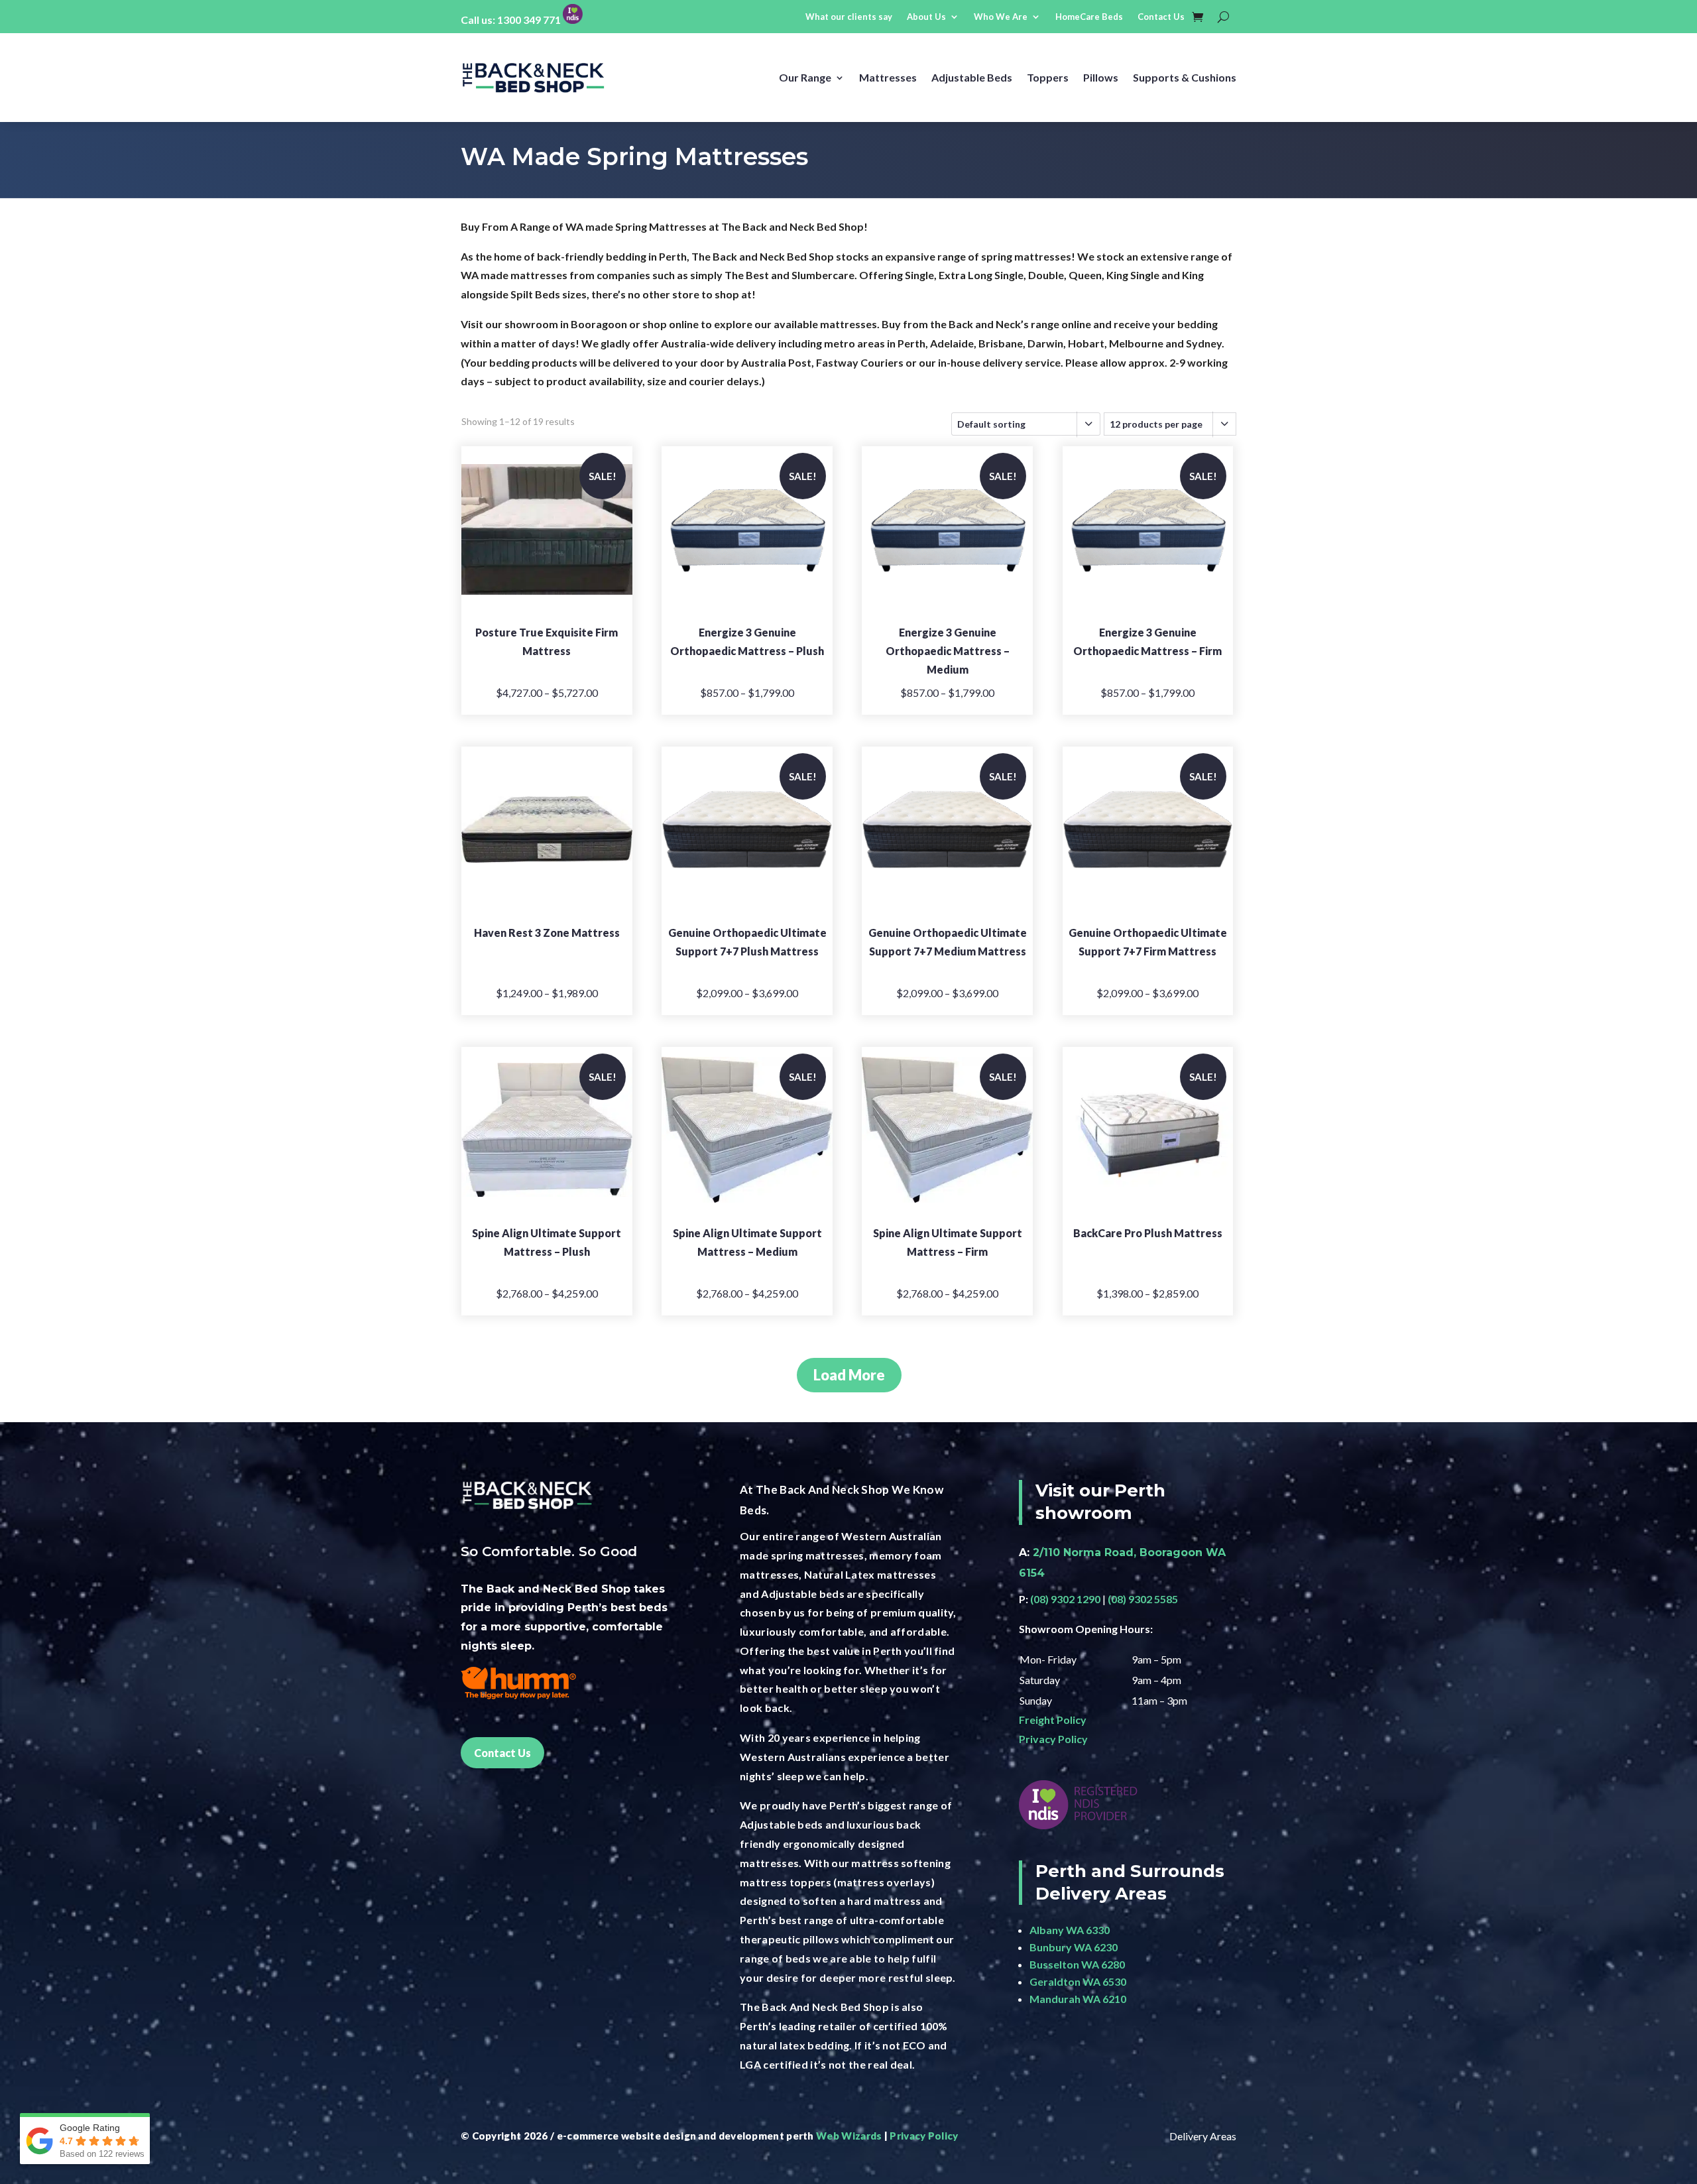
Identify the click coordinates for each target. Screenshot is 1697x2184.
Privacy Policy (1053, 1739)
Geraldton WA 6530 (1078, 1981)
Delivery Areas (1203, 2136)
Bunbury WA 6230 (1074, 1947)
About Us (926, 17)
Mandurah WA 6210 (1078, 1999)
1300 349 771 (529, 20)
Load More (849, 1375)
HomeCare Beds (1089, 17)
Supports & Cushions (1185, 77)
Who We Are (1001, 17)
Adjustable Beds (972, 77)
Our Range (805, 77)
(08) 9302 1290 (1065, 1599)
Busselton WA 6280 (1077, 1964)
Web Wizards (849, 2136)
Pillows (1101, 77)
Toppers (1048, 77)
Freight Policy (1053, 1720)
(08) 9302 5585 (1143, 1599)
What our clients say (849, 17)
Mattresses (888, 77)
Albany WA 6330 (1070, 1930)
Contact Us (1161, 17)
